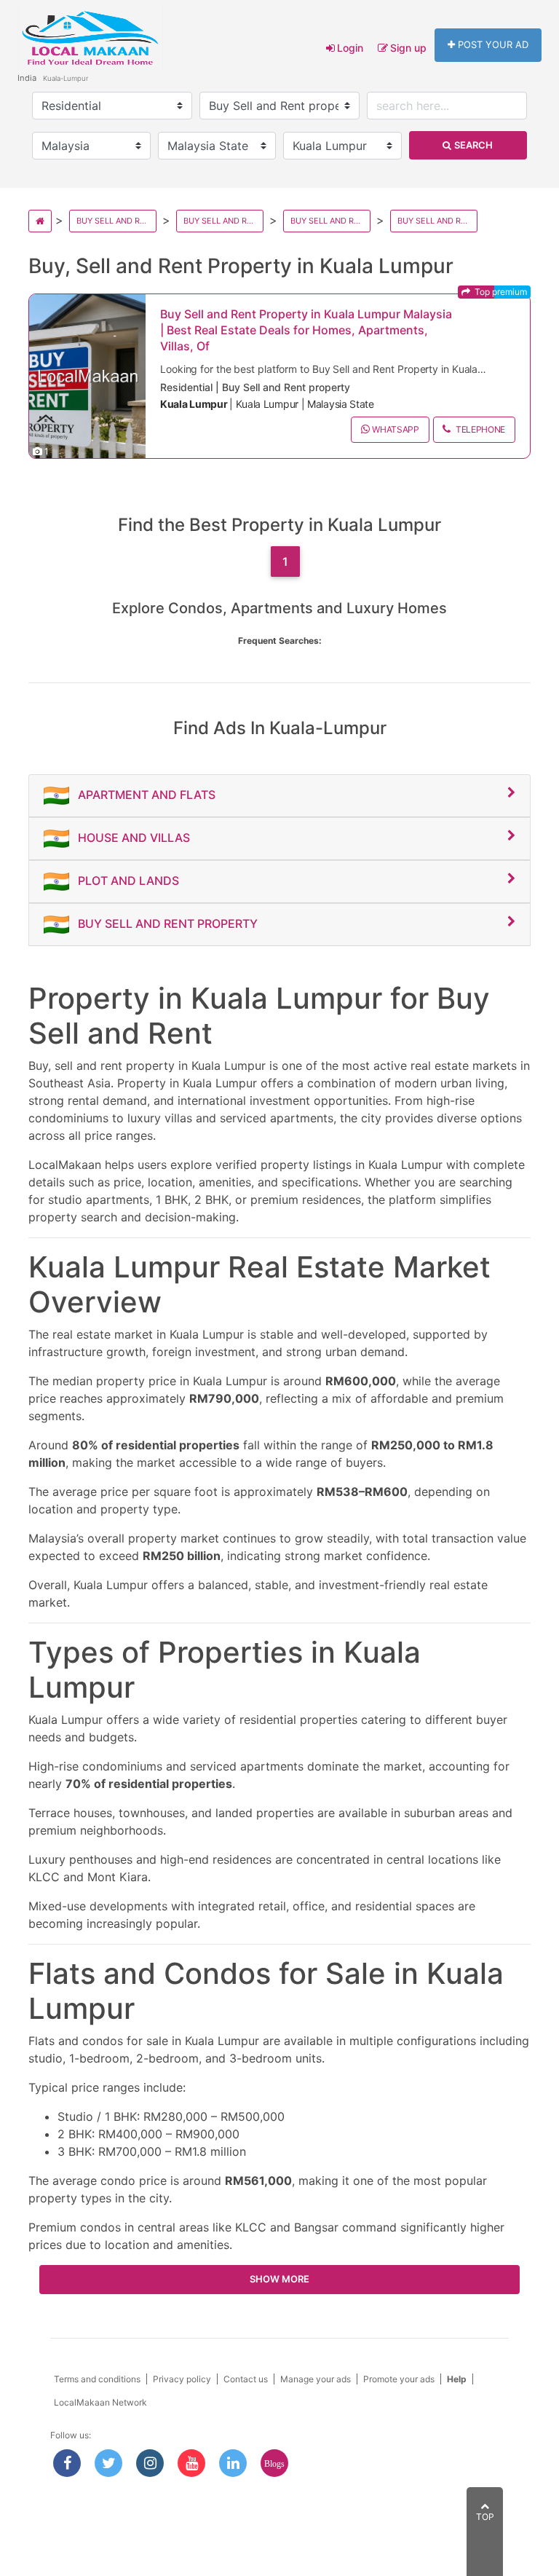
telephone (479, 429)
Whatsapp (396, 429)
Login (350, 48)
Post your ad (493, 44)
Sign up (408, 48)
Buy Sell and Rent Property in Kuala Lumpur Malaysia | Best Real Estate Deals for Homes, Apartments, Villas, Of (306, 330)
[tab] (279, 796)
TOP (485, 2517)
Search (473, 145)
